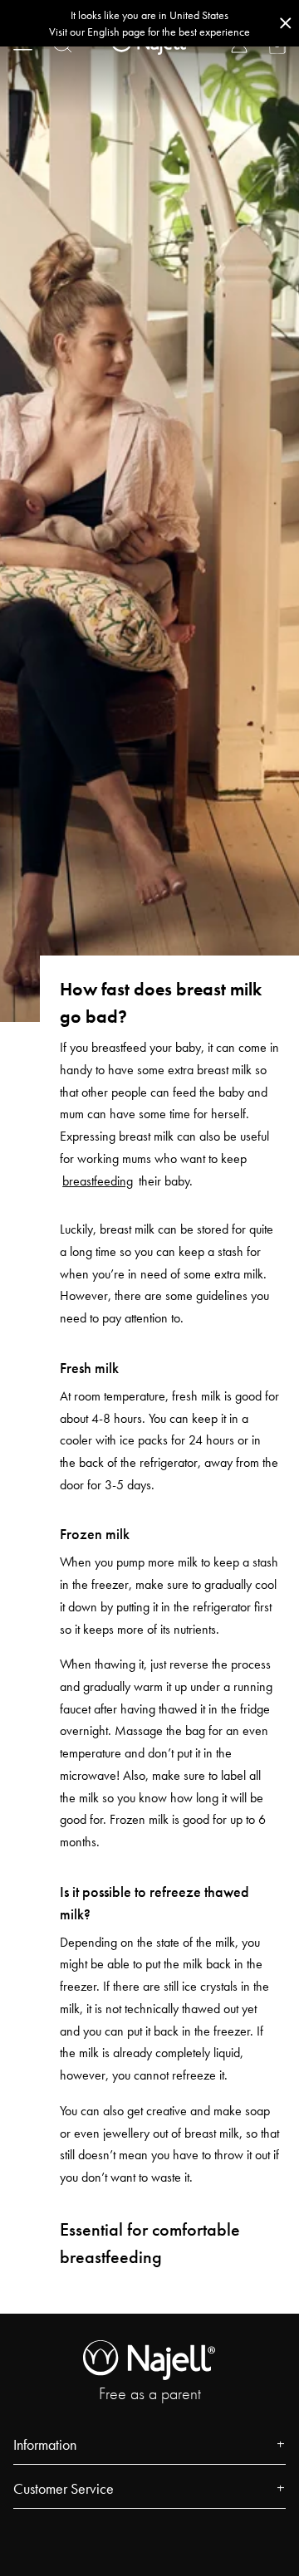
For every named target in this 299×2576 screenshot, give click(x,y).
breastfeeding (98, 1181)
